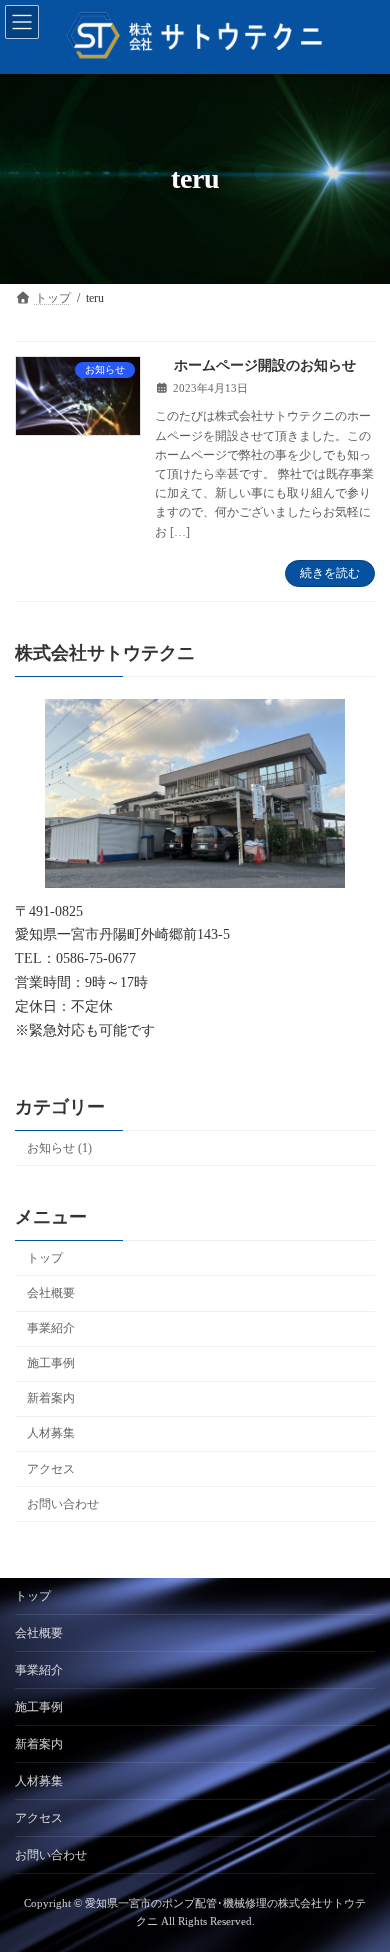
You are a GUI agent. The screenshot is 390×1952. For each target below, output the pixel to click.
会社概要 (51, 1293)
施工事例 (51, 1363)
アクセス (51, 1468)
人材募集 (51, 1433)
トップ (45, 1258)
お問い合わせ (63, 1503)
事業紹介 (51, 1328)
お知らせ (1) (59, 1148)
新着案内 (51, 1398)
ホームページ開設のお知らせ (265, 365)
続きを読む (330, 573)
